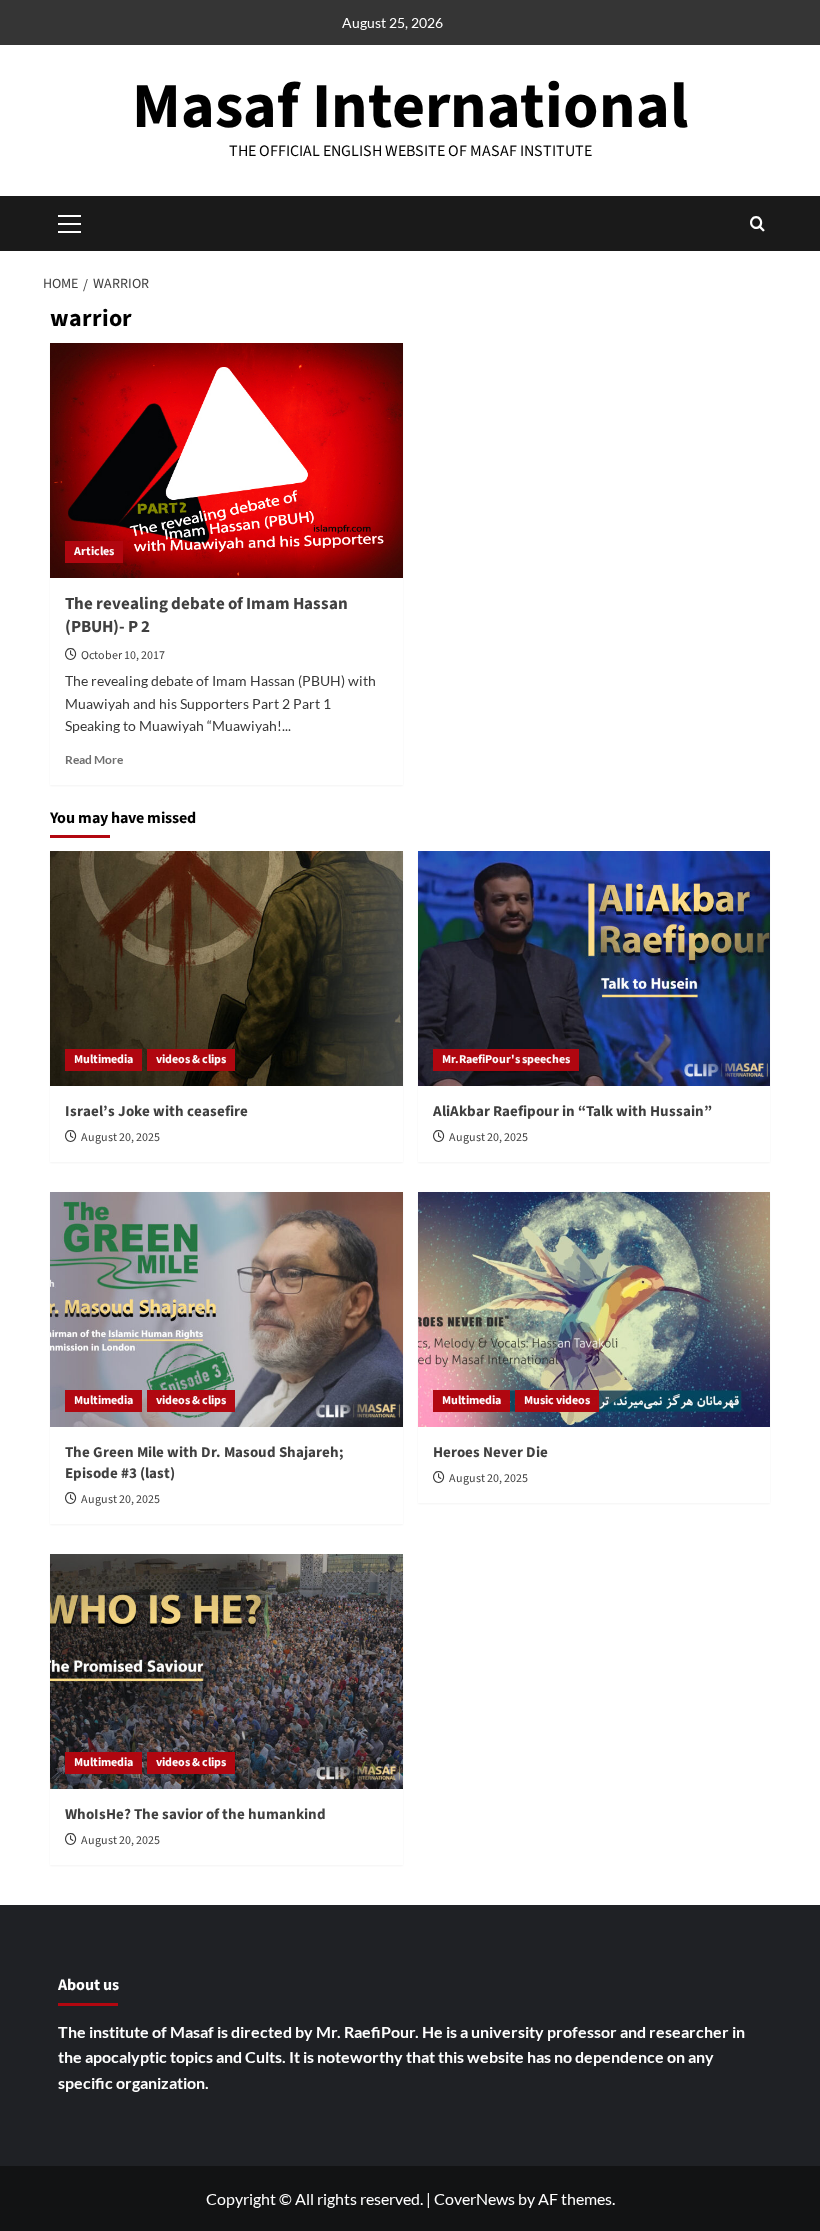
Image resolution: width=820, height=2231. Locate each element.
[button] (757, 223)
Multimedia (103, 1059)
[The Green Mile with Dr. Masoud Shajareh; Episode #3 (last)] (226, 1309)
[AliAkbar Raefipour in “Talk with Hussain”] (594, 968)
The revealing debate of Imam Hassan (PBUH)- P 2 (206, 616)
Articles (94, 551)
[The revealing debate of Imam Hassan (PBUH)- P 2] (226, 460)
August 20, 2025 (120, 1137)
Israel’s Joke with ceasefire (156, 1111)
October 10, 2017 (123, 655)
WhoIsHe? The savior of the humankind (195, 1814)
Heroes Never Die (490, 1452)
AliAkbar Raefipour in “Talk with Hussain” (574, 1111)
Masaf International (410, 107)
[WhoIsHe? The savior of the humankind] (226, 1671)
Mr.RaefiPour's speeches (506, 1059)
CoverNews (474, 2198)
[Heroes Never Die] (594, 1309)
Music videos (557, 1400)
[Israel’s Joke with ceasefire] (226, 968)
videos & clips (191, 1059)
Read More (94, 759)
